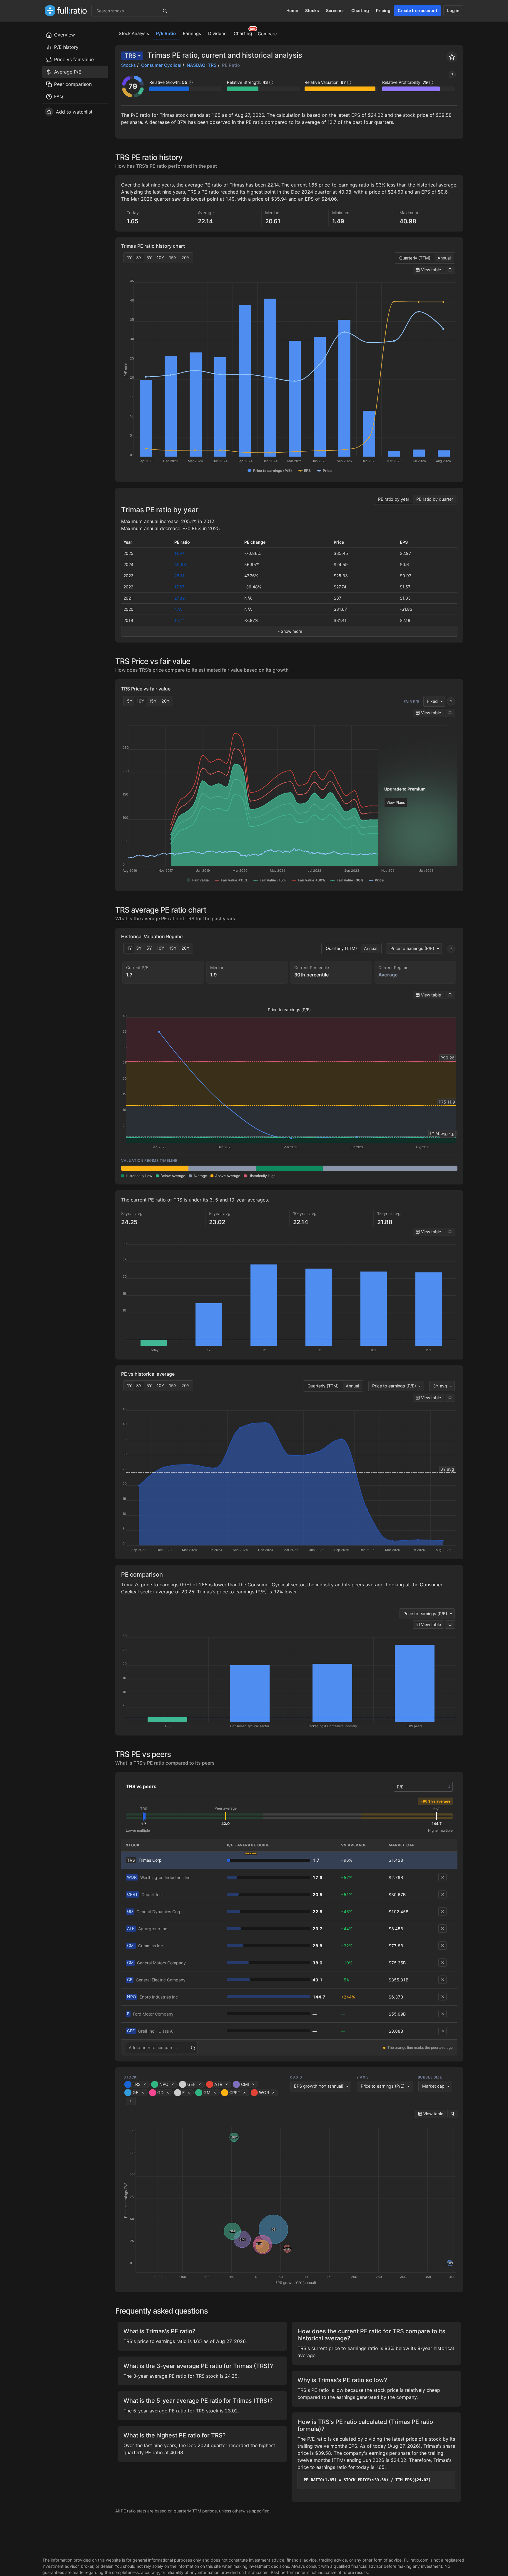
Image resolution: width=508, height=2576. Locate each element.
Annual (444, 258)
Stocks (312, 10)
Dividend (217, 33)
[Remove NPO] (442, 1997)
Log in (453, 10)
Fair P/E (412, 702)
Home (292, 10)
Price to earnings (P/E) (412, 948)
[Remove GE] (442, 1980)
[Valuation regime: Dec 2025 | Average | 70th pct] (222, 1168)
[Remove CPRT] (442, 1894)
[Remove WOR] (442, 1877)
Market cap (433, 2086)
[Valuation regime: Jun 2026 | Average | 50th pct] (356, 1168)
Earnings (192, 33)
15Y (173, 258)
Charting (360, 10)
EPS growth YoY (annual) (319, 2086)
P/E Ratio (166, 33)
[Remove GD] (442, 1911)
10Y (161, 258)
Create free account (417, 10)
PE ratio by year (394, 499)
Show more (291, 631)
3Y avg (440, 1386)
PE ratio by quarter (435, 499)
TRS (130, 56)
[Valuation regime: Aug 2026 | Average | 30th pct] (424, 1168)
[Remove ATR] (442, 1928)
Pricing (383, 10)
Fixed (432, 701)
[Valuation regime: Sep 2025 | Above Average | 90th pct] (155, 1168)
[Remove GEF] (442, 2031)
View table (430, 270)
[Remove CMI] (442, 1946)
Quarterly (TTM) (415, 258)
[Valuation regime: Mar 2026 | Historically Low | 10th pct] (289, 1168)
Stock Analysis (134, 33)
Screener (335, 10)
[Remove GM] (442, 1963)
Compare (267, 34)
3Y (139, 258)
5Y (149, 258)
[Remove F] (442, 2014)
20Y (186, 258)
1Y (129, 258)
